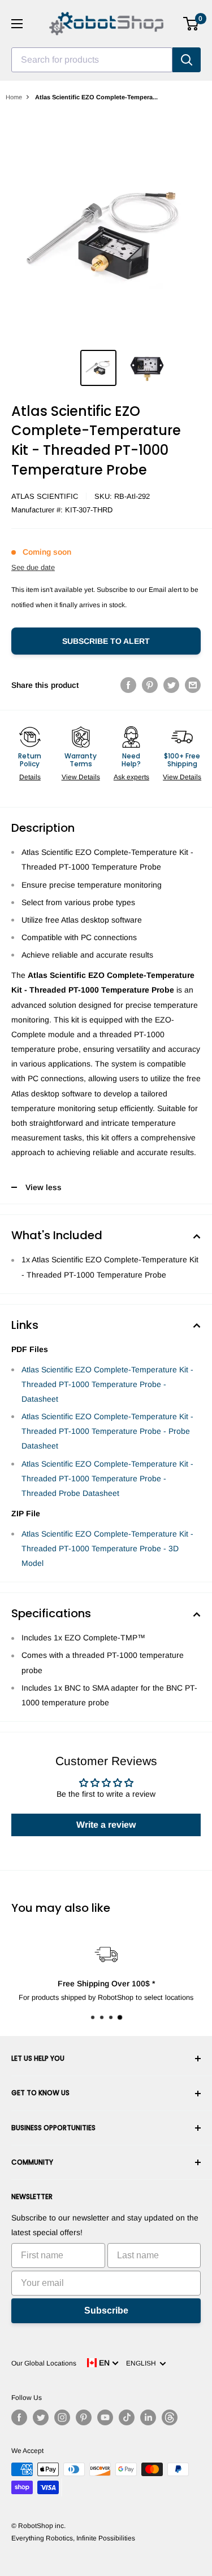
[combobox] (92, 60)
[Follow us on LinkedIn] (148, 2417)
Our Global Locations (44, 2363)
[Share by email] (193, 685)
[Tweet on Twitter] (171, 685)
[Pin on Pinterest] (150, 685)
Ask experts (131, 777)
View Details (81, 777)
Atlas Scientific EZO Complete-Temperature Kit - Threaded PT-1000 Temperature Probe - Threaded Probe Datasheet (107, 1478)
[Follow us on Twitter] (41, 2417)
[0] (191, 24)
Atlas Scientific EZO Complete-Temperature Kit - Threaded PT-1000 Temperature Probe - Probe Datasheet (107, 1431)
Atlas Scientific (45, 496)
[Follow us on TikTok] (127, 2417)
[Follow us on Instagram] (62, 2417)
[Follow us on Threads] (170, 2417)
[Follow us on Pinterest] (84, 2417)
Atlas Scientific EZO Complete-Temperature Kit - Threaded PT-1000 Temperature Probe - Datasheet (107, 1384)
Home (14, 97)
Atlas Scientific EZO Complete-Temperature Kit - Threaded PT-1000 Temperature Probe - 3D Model (107, 1548)
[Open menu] (17, 24)
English (143, 2363)
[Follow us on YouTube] (105, 2417)
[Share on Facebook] (128, 685)
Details (30, 777)
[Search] (187, 60)
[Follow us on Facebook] (19, 2417)
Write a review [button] (106, 1825)
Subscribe (106, 2310)
